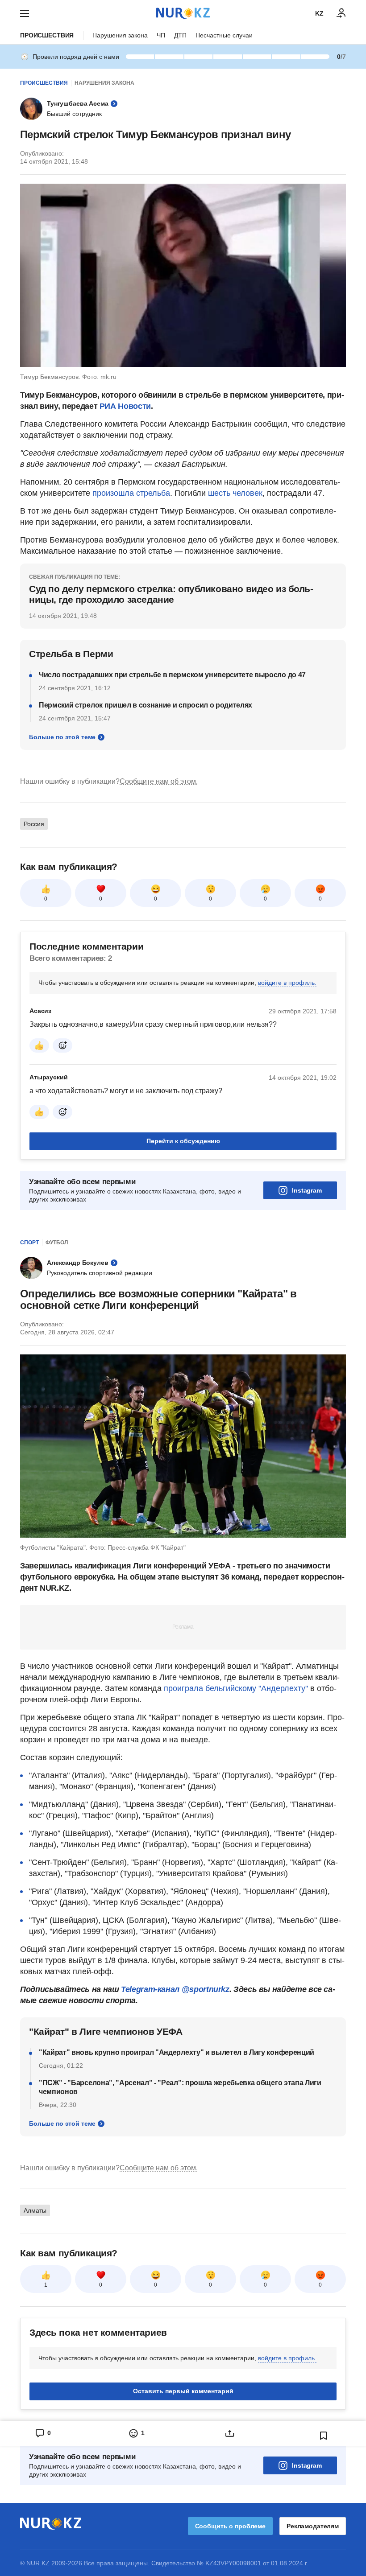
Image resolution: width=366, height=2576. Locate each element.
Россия (34, 824)
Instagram (307, 1190)
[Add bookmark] (324, 2436)
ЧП (161, 35)
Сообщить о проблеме (230, 2526)
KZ (319, 13)
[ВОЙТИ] (341, 13)
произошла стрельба (131, 493)
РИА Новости (125, 406)
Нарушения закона (120, 35)
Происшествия (47, 35)
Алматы (35, 2210)
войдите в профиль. (287, 983)
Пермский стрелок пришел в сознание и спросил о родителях (146, 705)
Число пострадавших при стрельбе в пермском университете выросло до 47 (172, 675)
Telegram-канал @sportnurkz (175, 1989)
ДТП (180, 35)
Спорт (29, 1243)
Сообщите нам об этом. (159, 781)
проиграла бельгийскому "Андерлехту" (236, 1688)
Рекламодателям (313, 2526)
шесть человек (235, 493)
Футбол (57, 1243)
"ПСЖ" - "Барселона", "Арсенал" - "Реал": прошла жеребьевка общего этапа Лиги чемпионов (180, 2087)
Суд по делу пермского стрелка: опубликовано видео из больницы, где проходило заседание (171, 594)
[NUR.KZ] (183, 13)
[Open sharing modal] (230, 2433)
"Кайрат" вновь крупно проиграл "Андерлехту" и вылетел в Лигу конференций (177, 2052)
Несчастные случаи (224, 35)
